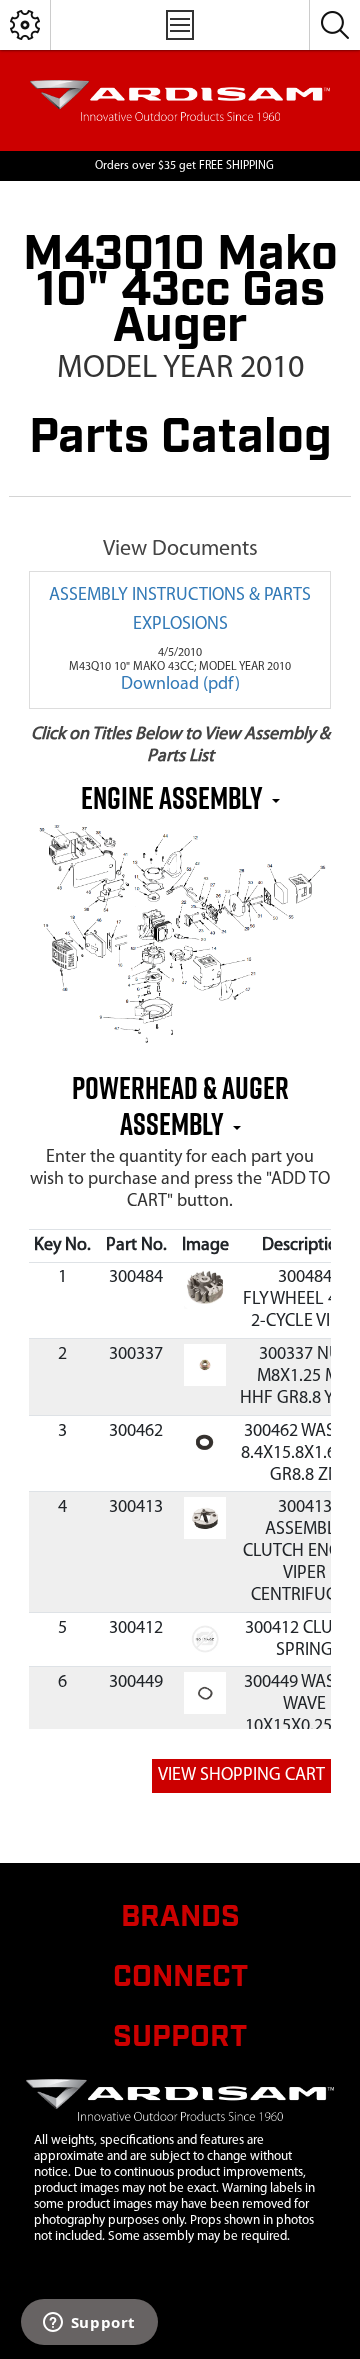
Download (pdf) (180, 685)
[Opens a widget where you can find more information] (89, 2324)
